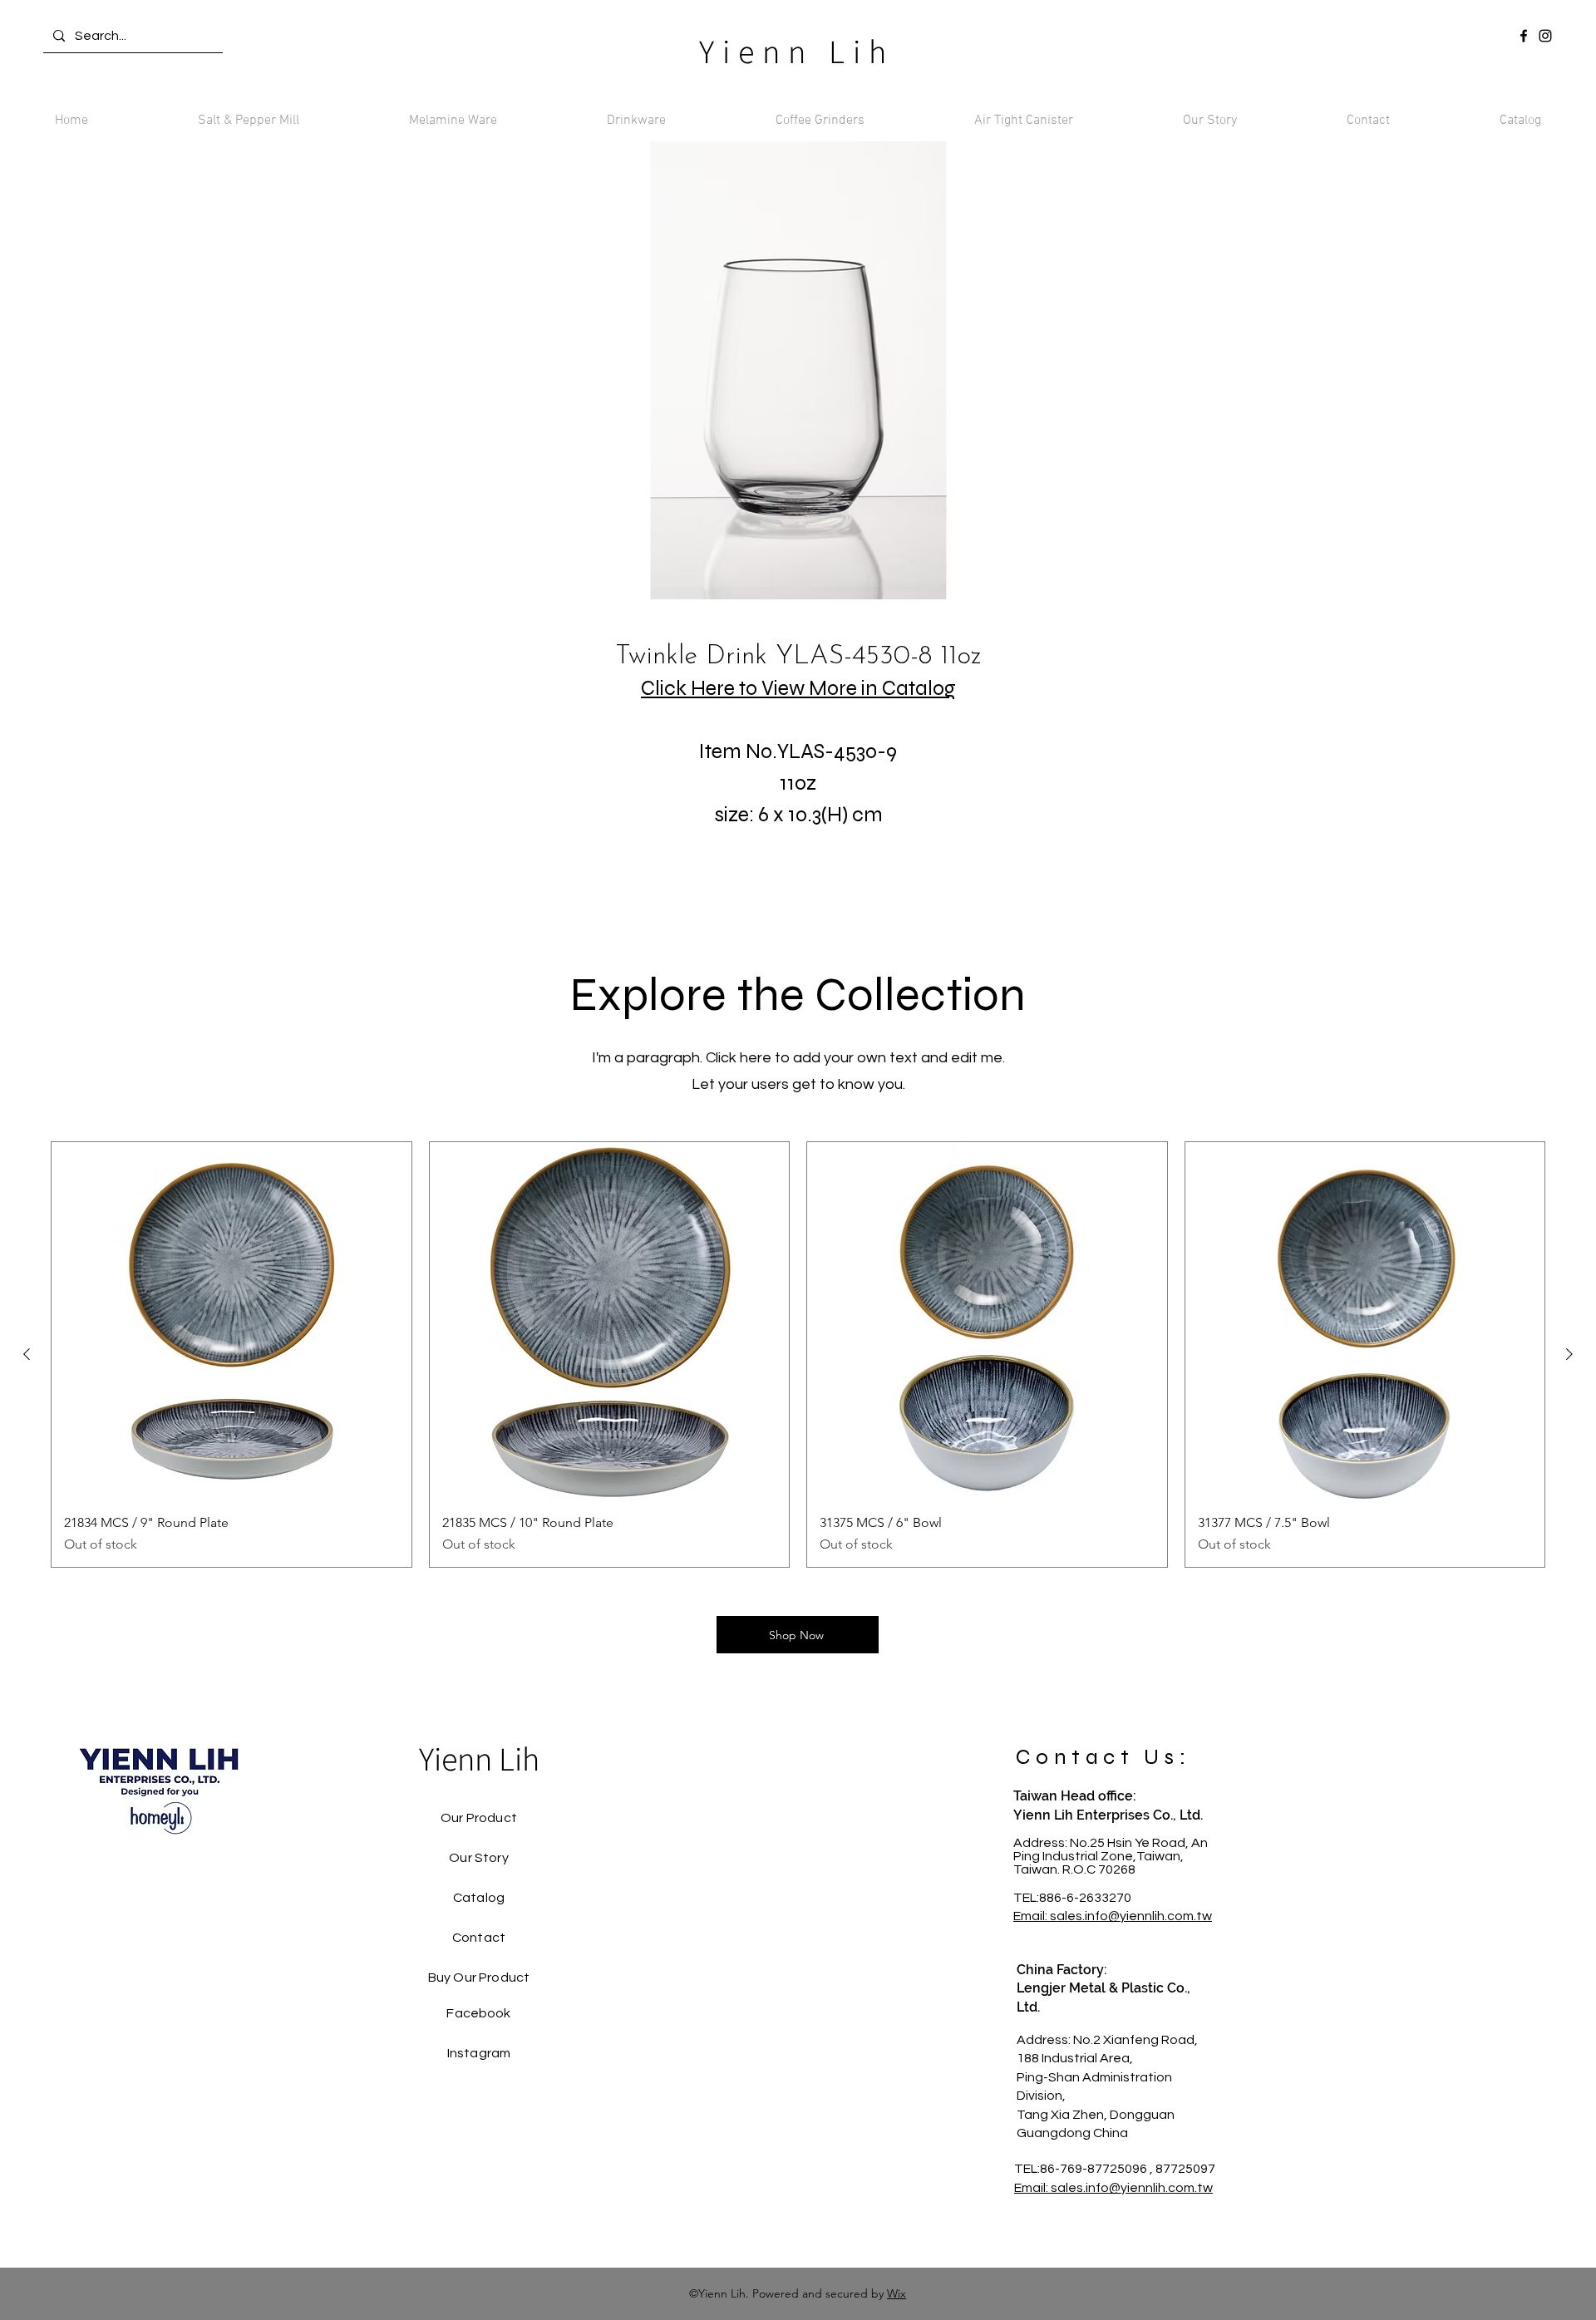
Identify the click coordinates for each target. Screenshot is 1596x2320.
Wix (897, 2293)
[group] (798, 1355)
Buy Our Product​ (479, 1978)
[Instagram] (1545, 36)
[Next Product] (1569, 1354)
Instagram (479, 2053)
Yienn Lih (797, 51)
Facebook (478, 2013)
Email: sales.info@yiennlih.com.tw (1113, 1916)
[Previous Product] (27, 1354)
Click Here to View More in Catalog (798, 688)
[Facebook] (1524, 36)
